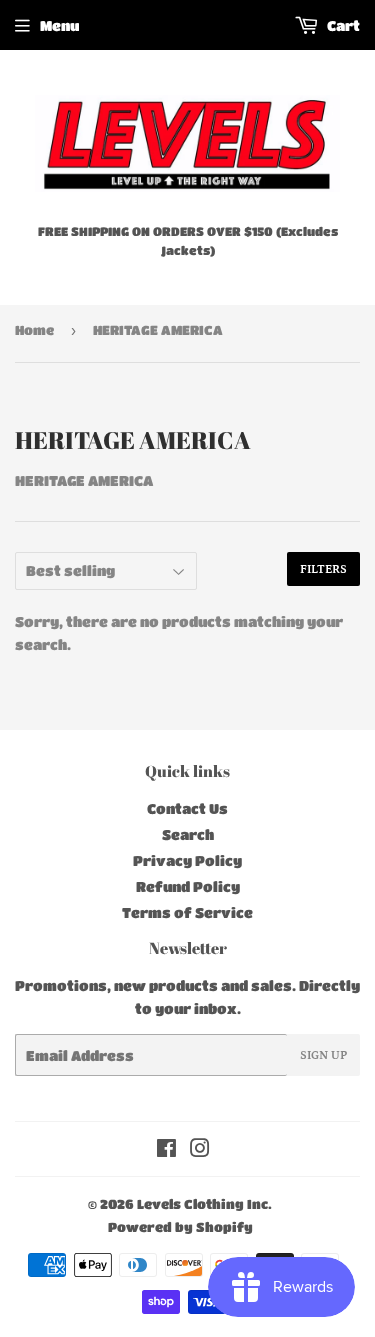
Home (34, 329)
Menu (59, 25)
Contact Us (187, 808)
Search (188, 834)
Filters (323, 569)
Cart (342, 25)
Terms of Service (187, 912)
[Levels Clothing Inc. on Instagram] (200, 1150)
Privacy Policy (187, 860)
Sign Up (323, 1055)
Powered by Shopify (180, 1226)
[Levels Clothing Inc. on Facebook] (166, 1150)
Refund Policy (188, 886)
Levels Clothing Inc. (204, 1203)
